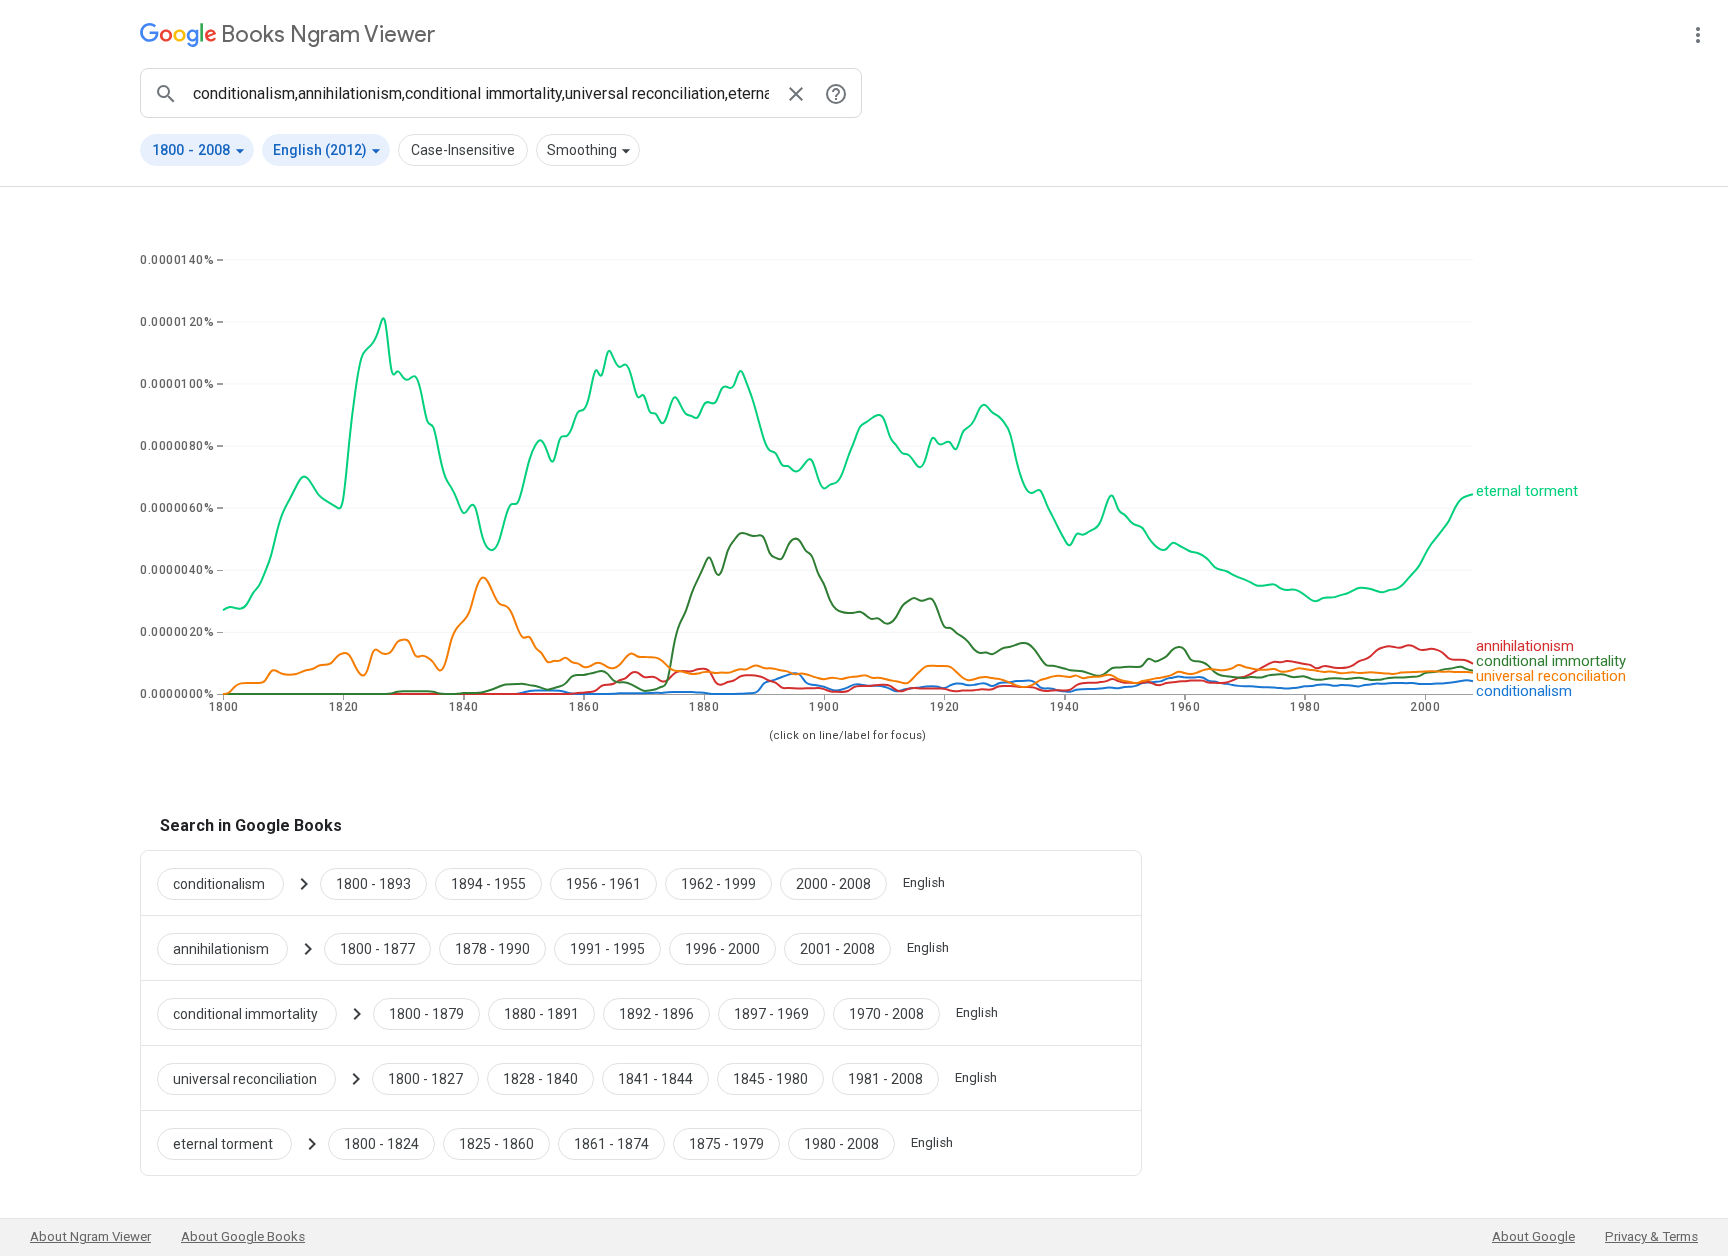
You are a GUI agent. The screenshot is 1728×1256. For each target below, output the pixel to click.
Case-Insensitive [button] (463, 150)
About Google (1533, 1236)
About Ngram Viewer (90, 1236)
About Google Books (243, 1236)
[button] (197, 150)
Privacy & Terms (1651, 1236)
